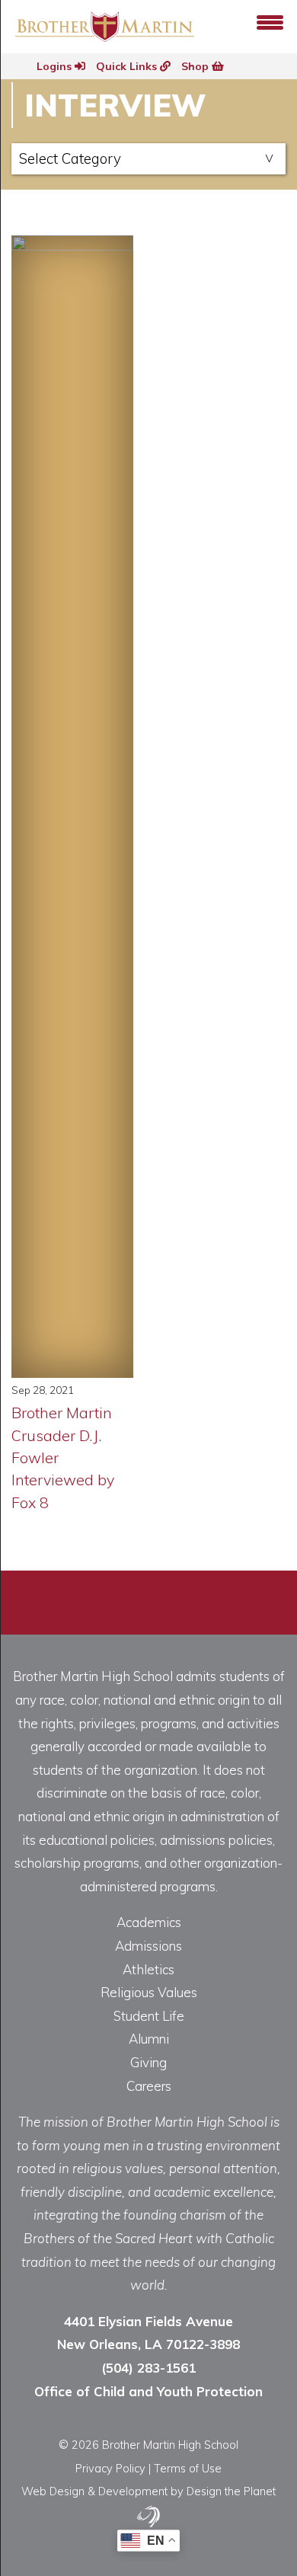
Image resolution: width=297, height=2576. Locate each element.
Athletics (148, 1969)
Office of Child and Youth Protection (148, 2391)
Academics (149, 1922)
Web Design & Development (94, 2491)
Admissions (148, 1946)
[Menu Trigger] (270, 21)
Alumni (149, 2039)
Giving (148, 2062)
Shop (196, 66)
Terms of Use (188, 2468)
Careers (149, 2086)
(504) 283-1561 (148, 2368)
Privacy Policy (110, 2468)
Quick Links (128, 66)
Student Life (149, 2016)
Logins (56, 66)
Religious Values (149, 1992)
